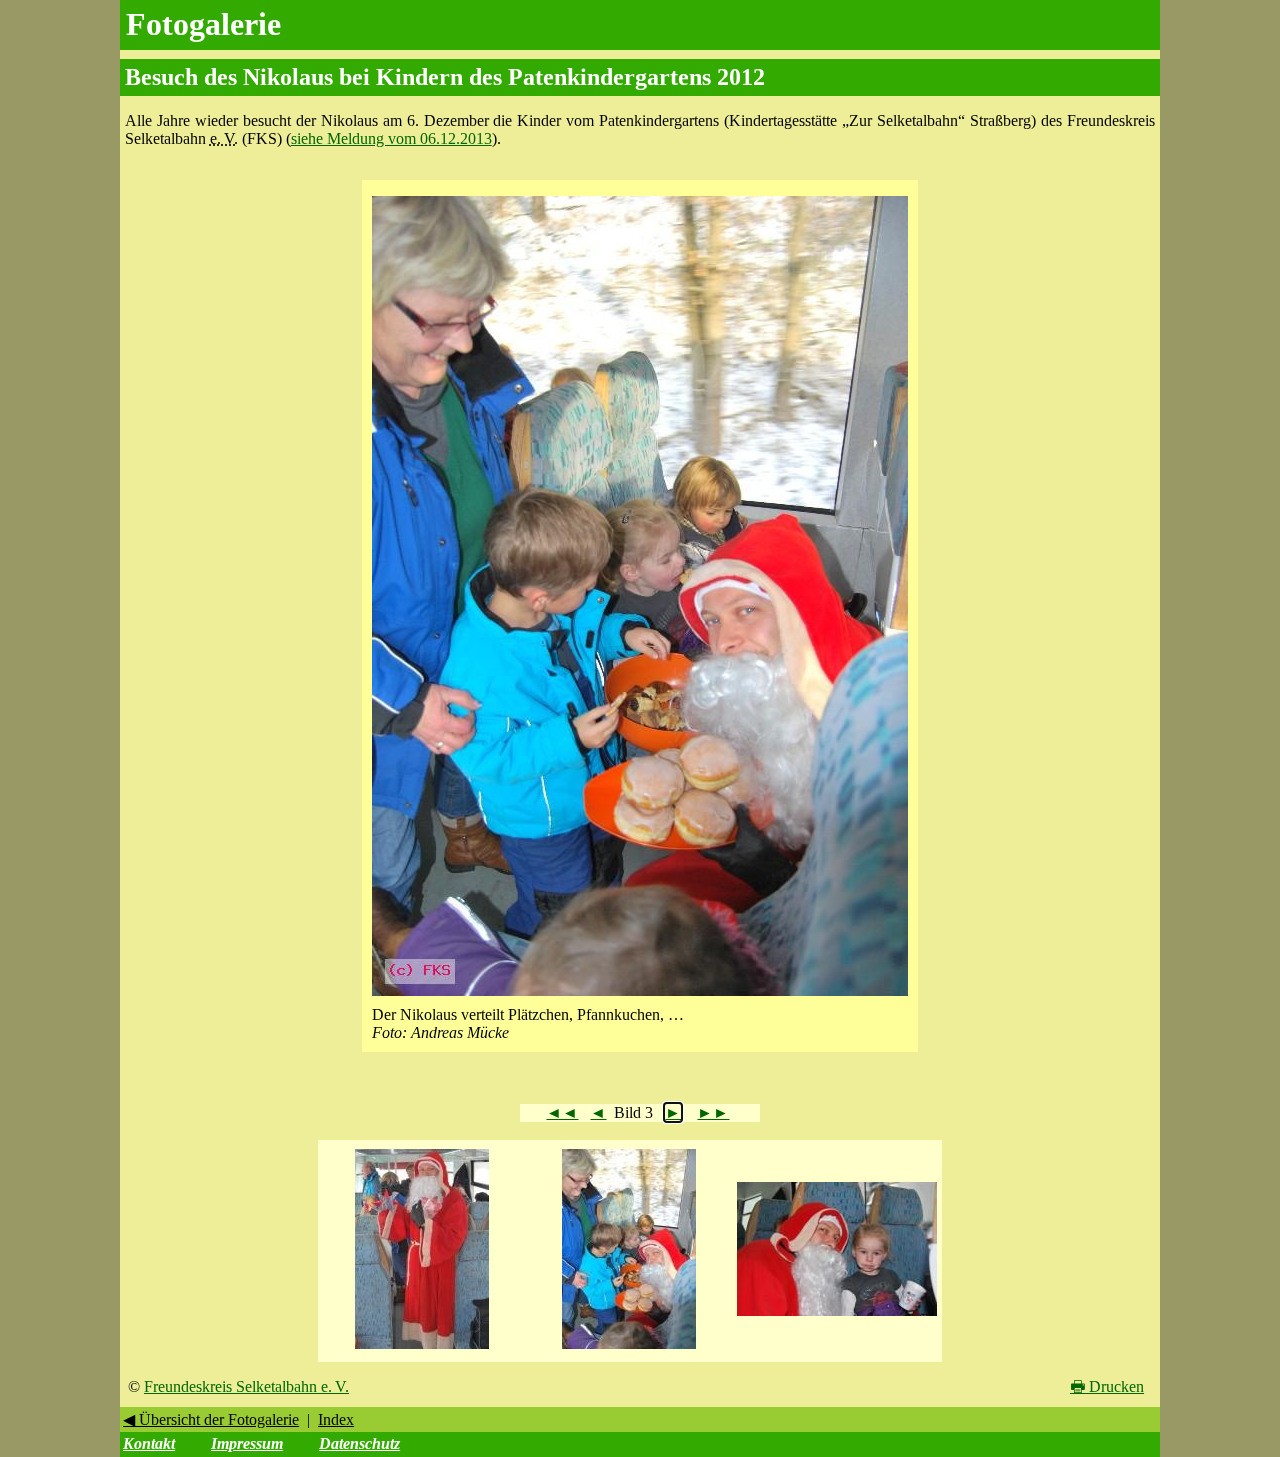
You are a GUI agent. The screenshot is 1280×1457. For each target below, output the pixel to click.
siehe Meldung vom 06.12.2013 (391, 138)
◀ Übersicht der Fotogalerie (211, 1419)
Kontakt (149, 1443)
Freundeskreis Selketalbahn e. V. (246, 1386)
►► (713, 1112)
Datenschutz (359, 1443)
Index (336, 1419)
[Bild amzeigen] (422, 1349)
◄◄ (562, 1112)
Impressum (247, 1443)
